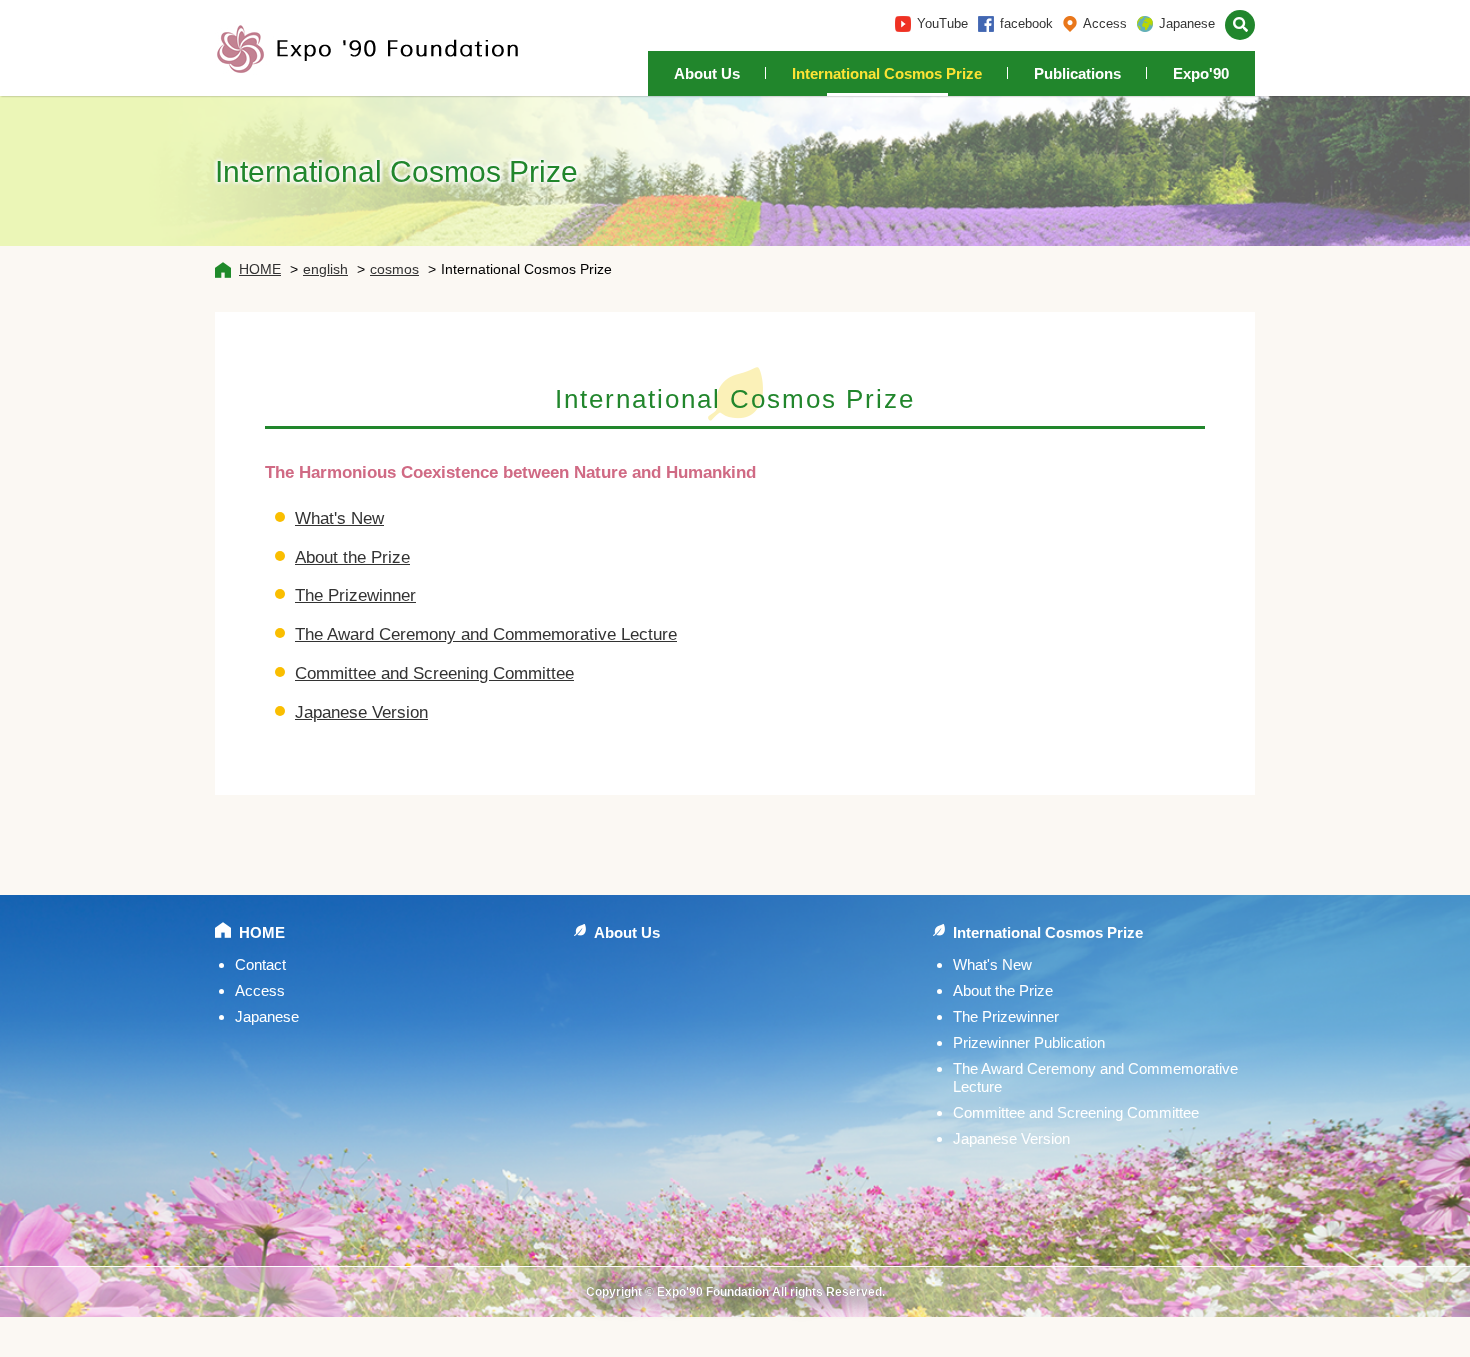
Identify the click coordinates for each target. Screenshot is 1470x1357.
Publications (1077, 73)
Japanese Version (361, 712)
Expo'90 (1201, 73)
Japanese (1187, 23)
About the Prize (352, 557)
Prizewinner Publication (1029, 1042)
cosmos (394, 269)
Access (1105, 23)
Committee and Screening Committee (434, 673)
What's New (339, 518)
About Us (707, 73)
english (325, 269)
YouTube (942, 23)
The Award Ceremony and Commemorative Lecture (486, 634)
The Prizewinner (355, 595)
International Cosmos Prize (887, 73)
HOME (260, 269)
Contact (260, 964)
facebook (1026, 23)
